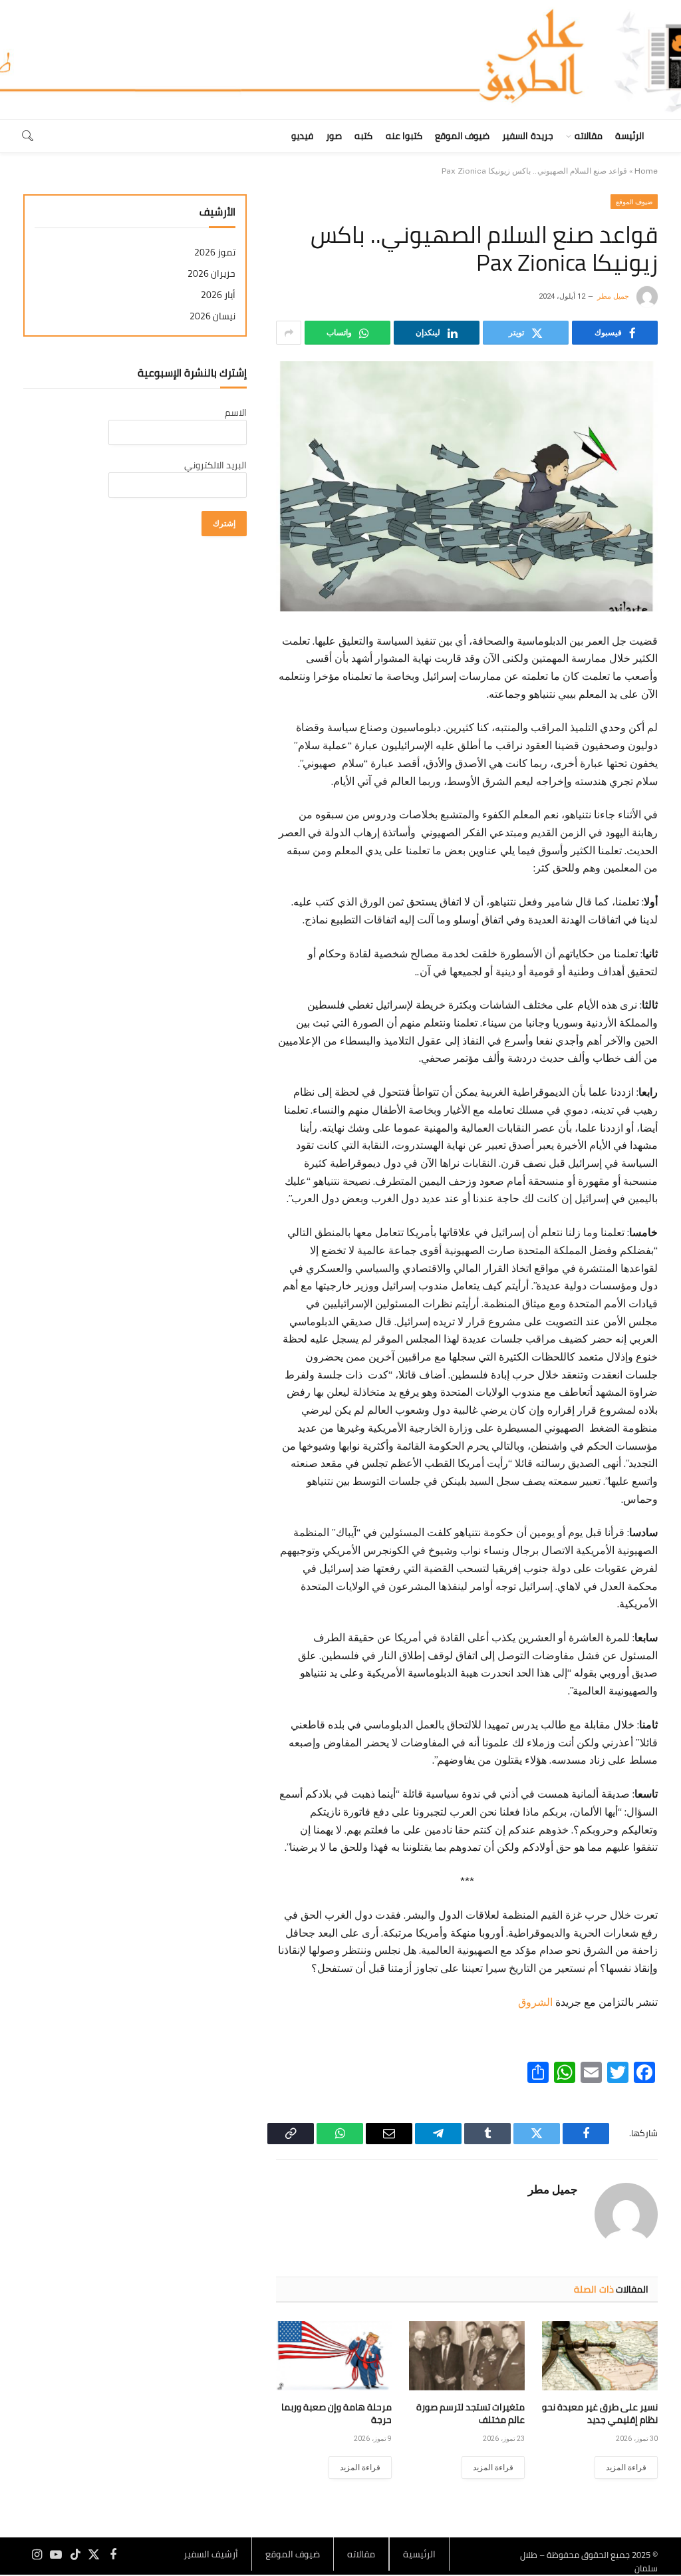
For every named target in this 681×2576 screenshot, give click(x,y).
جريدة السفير (527, 136)
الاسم (236, 412)
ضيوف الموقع (462, 136)
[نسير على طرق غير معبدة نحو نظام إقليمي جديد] (600, 2356)
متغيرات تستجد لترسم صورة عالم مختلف (471, 2414)
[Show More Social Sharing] (289, 333)
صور (334, 136)
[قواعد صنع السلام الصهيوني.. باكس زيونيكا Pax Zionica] (467, 486)
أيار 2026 (218, 295)
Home (646, 171)
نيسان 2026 (212, 316)
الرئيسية (419, 2554)
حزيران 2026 (211, 274)
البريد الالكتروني (215, 465)
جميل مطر (613, 296)
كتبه (363, 136)
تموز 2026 (215, 252)
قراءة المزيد (626, 2468)
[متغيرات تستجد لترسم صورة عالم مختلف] (467, 2356)
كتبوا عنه (404, 136)
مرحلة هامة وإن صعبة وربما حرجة (337, 2414)
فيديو (302, 136)
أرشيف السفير (211, 2554)
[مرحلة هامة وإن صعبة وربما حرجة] (334, 2356)
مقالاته (589, 136)
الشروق (535, 2002)
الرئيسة (630, 136)
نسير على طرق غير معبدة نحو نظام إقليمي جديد (600, 2414)
